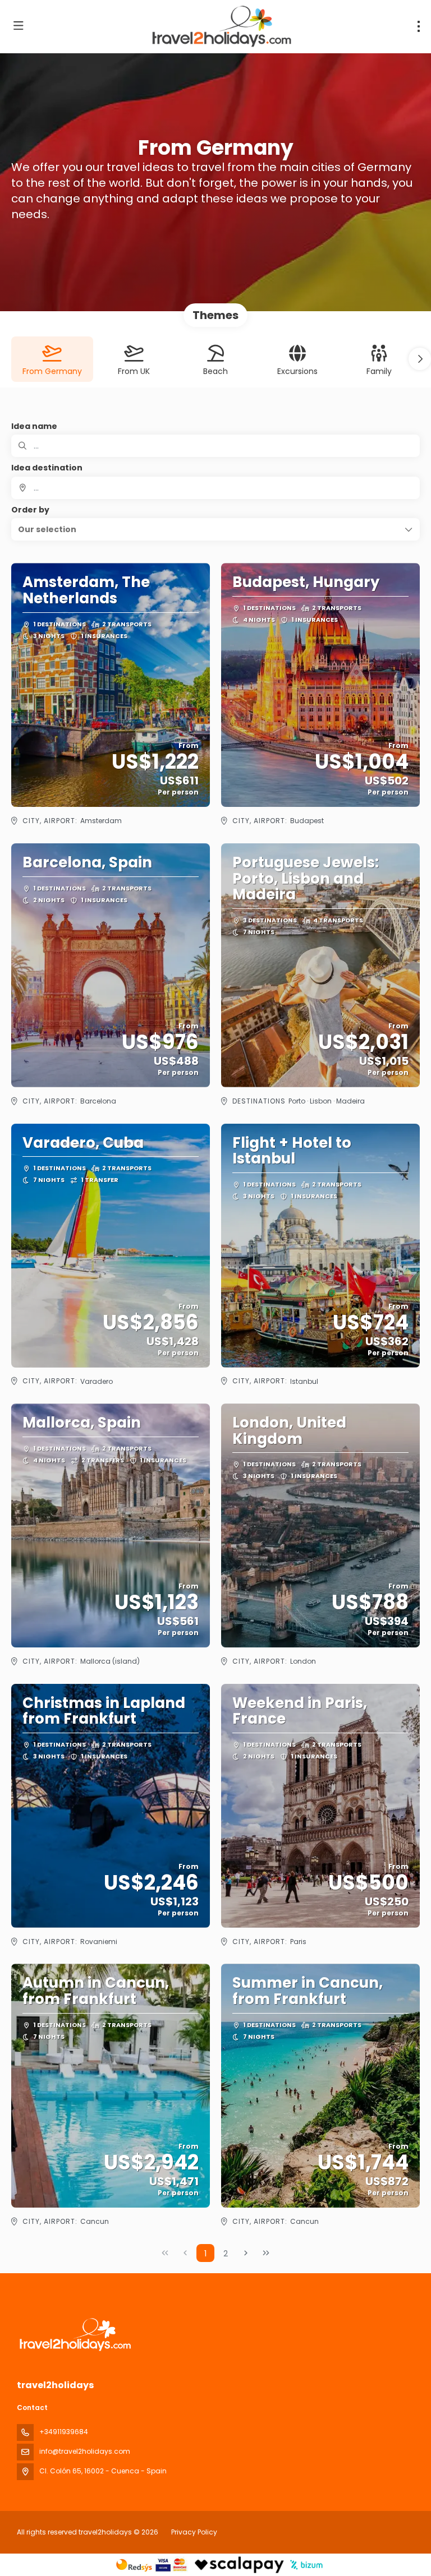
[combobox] (215, 488)
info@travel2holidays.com (85, 2451)
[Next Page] (246, 2253)
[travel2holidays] (74, 2335)
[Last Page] (266, 2253)
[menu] (419, 26)
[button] (420, 359)
